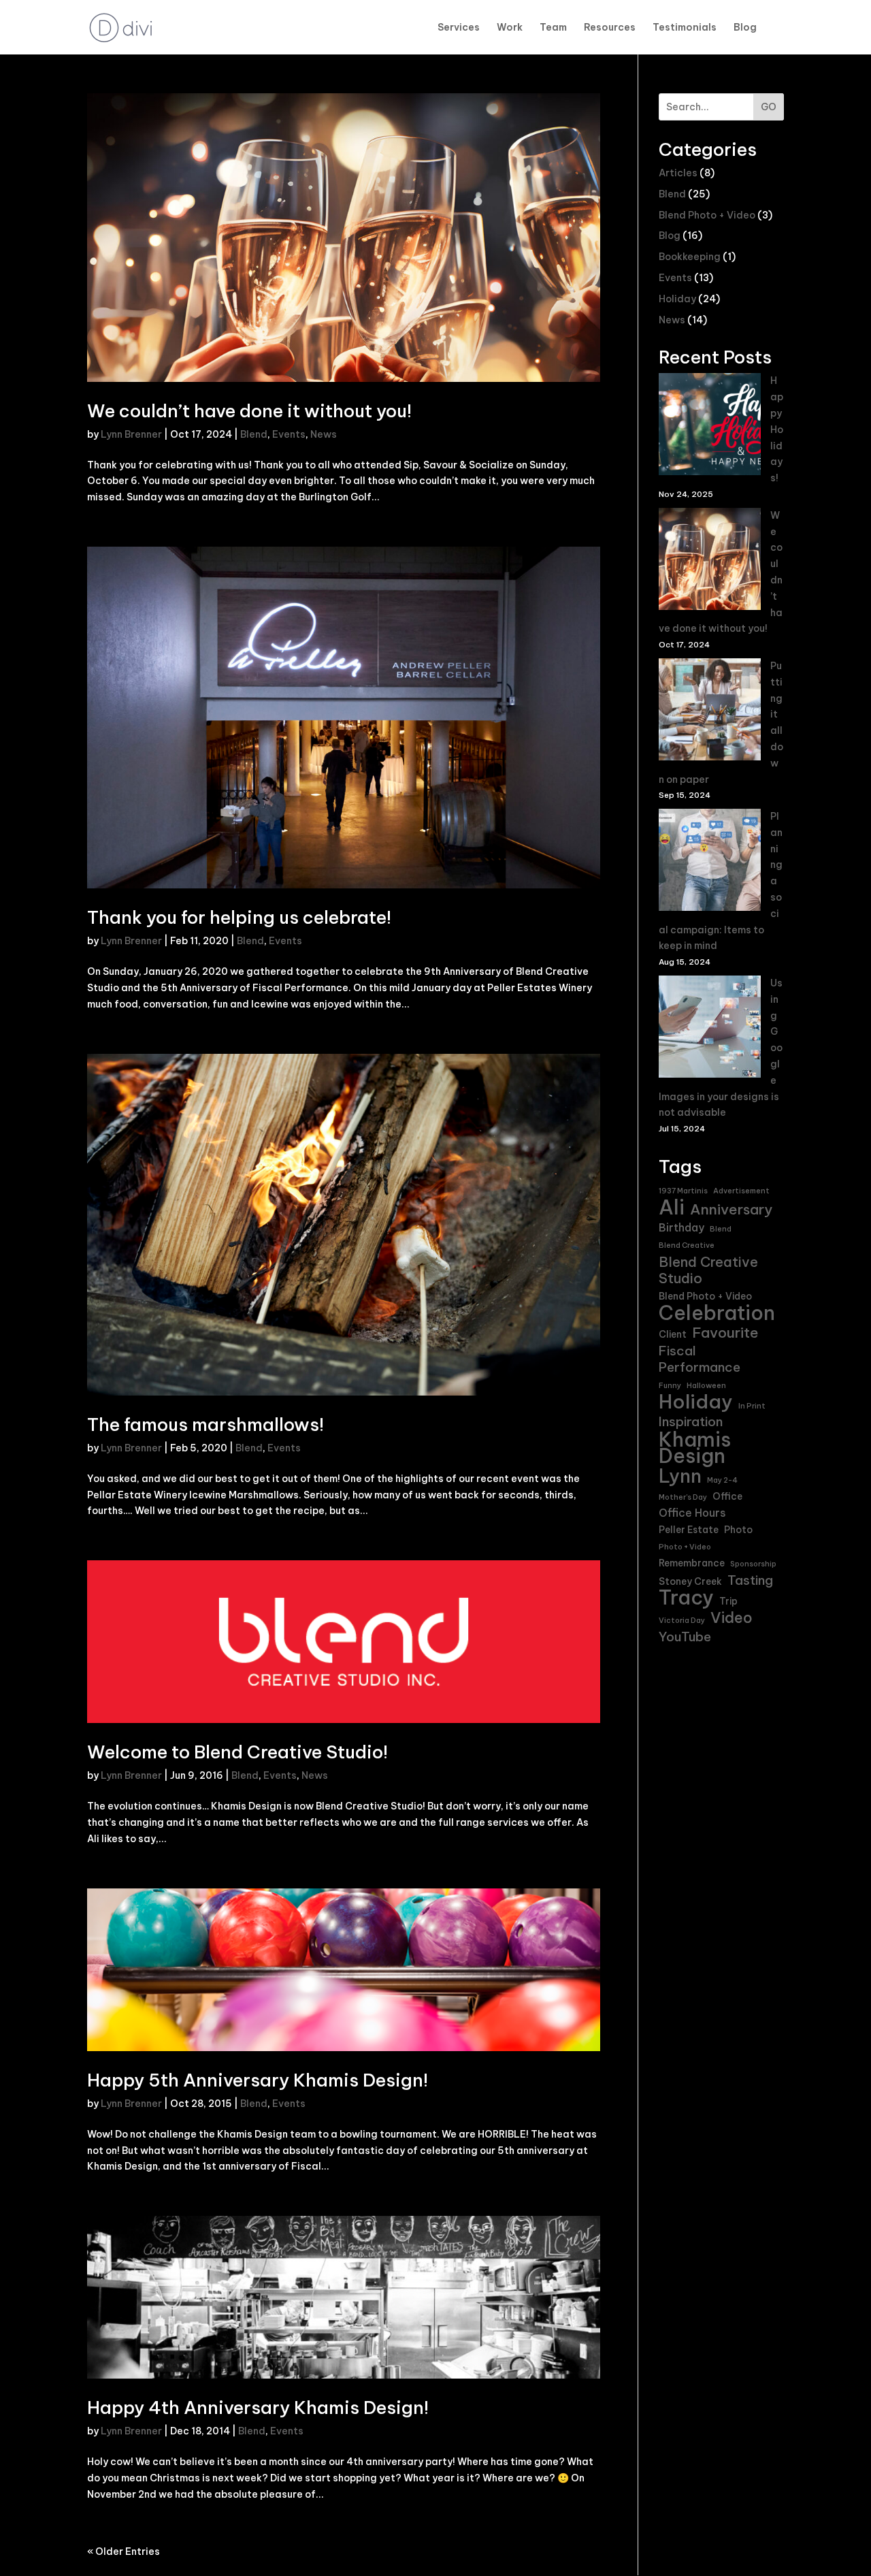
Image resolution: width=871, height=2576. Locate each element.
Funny (670, 1385)
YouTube (685, 1637)
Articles (678, 173)
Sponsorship (753, 1564)
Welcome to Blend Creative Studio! (237, 1752)
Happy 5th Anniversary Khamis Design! (258, 2080)
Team (553, 28)
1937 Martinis (683, 1191)
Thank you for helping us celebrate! (239, 917)
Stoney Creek (690, 1581)
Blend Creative (687, 1245)
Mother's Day (683, 1497)
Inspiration (691, 1422)
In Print (752, 1406)
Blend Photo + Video (707, 215)
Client (673, 1334)
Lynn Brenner (131, 434)
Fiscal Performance (700, 1359)
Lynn (680, 1477)
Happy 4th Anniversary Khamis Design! (258, 2408)
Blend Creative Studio (708, 1270)
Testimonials (685, 28)
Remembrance (692, 1563)
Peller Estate (689, 1530)
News (324, 434)
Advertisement (741, 1191)
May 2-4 (722, 1480)
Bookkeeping (690, 257)
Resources (610, 28)
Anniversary (731, 1210)
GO (769, 107)
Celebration (717, 1313)
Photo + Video (685, 1547)
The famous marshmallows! (206, 1424)
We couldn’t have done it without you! (249, 411)
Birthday (681, 1227)
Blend (254, 434)
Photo (738, 1530)
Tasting (750, 1580)
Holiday (677, 299)
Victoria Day (682, 1620)
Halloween (706, 1385)
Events (289, 434)
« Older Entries (124, 2551)
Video (732, 1618)
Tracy (686, 1598)
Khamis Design (695, 1448)
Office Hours (692, 1513)
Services (459, 28)
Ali (672, 1208)
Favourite (725, 1333)
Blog (745, 28)
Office (727, 1496)
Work (510, 28)
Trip (728, 1601)
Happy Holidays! (777, 429)
